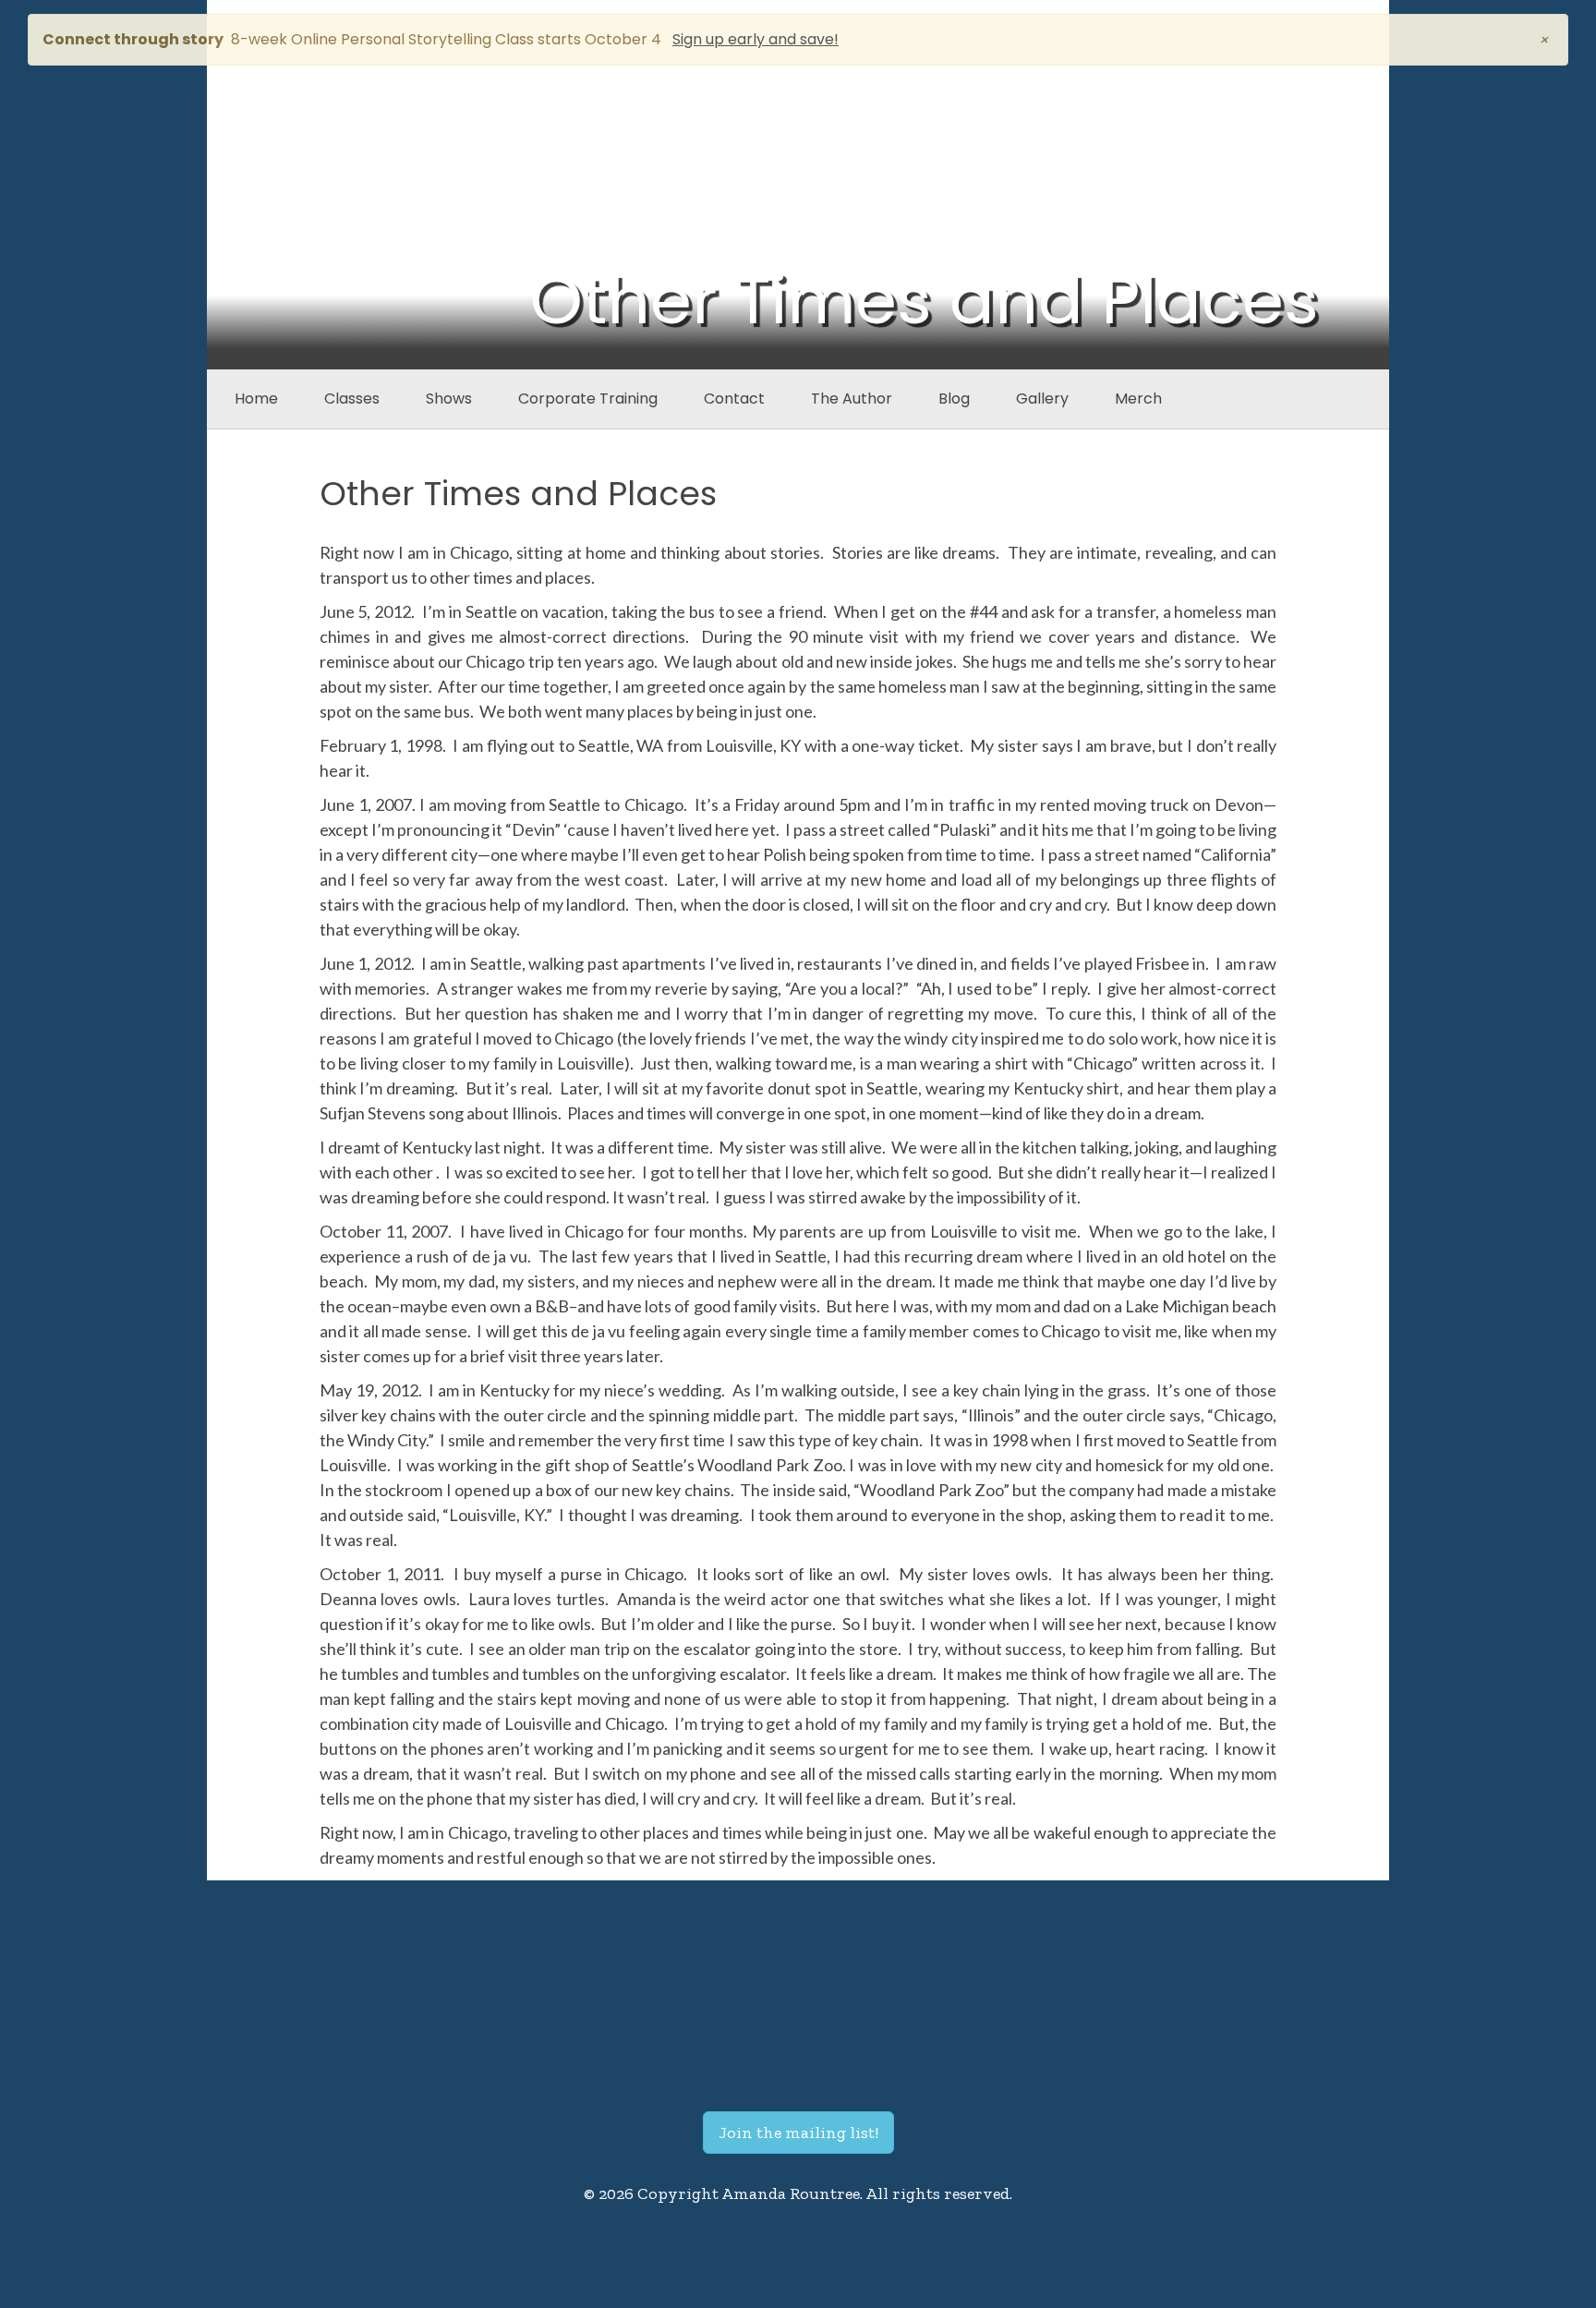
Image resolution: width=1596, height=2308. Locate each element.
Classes (352, 399)
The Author (852, 399)
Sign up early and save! (756, 39)
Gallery (1042, 399)
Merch (1138, 399)
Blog (954, 399)
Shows (449, 399)
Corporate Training (588, 399)
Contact (734, 399)
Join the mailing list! (798, 2133)
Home (256, 399)
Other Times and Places (518, 494)
